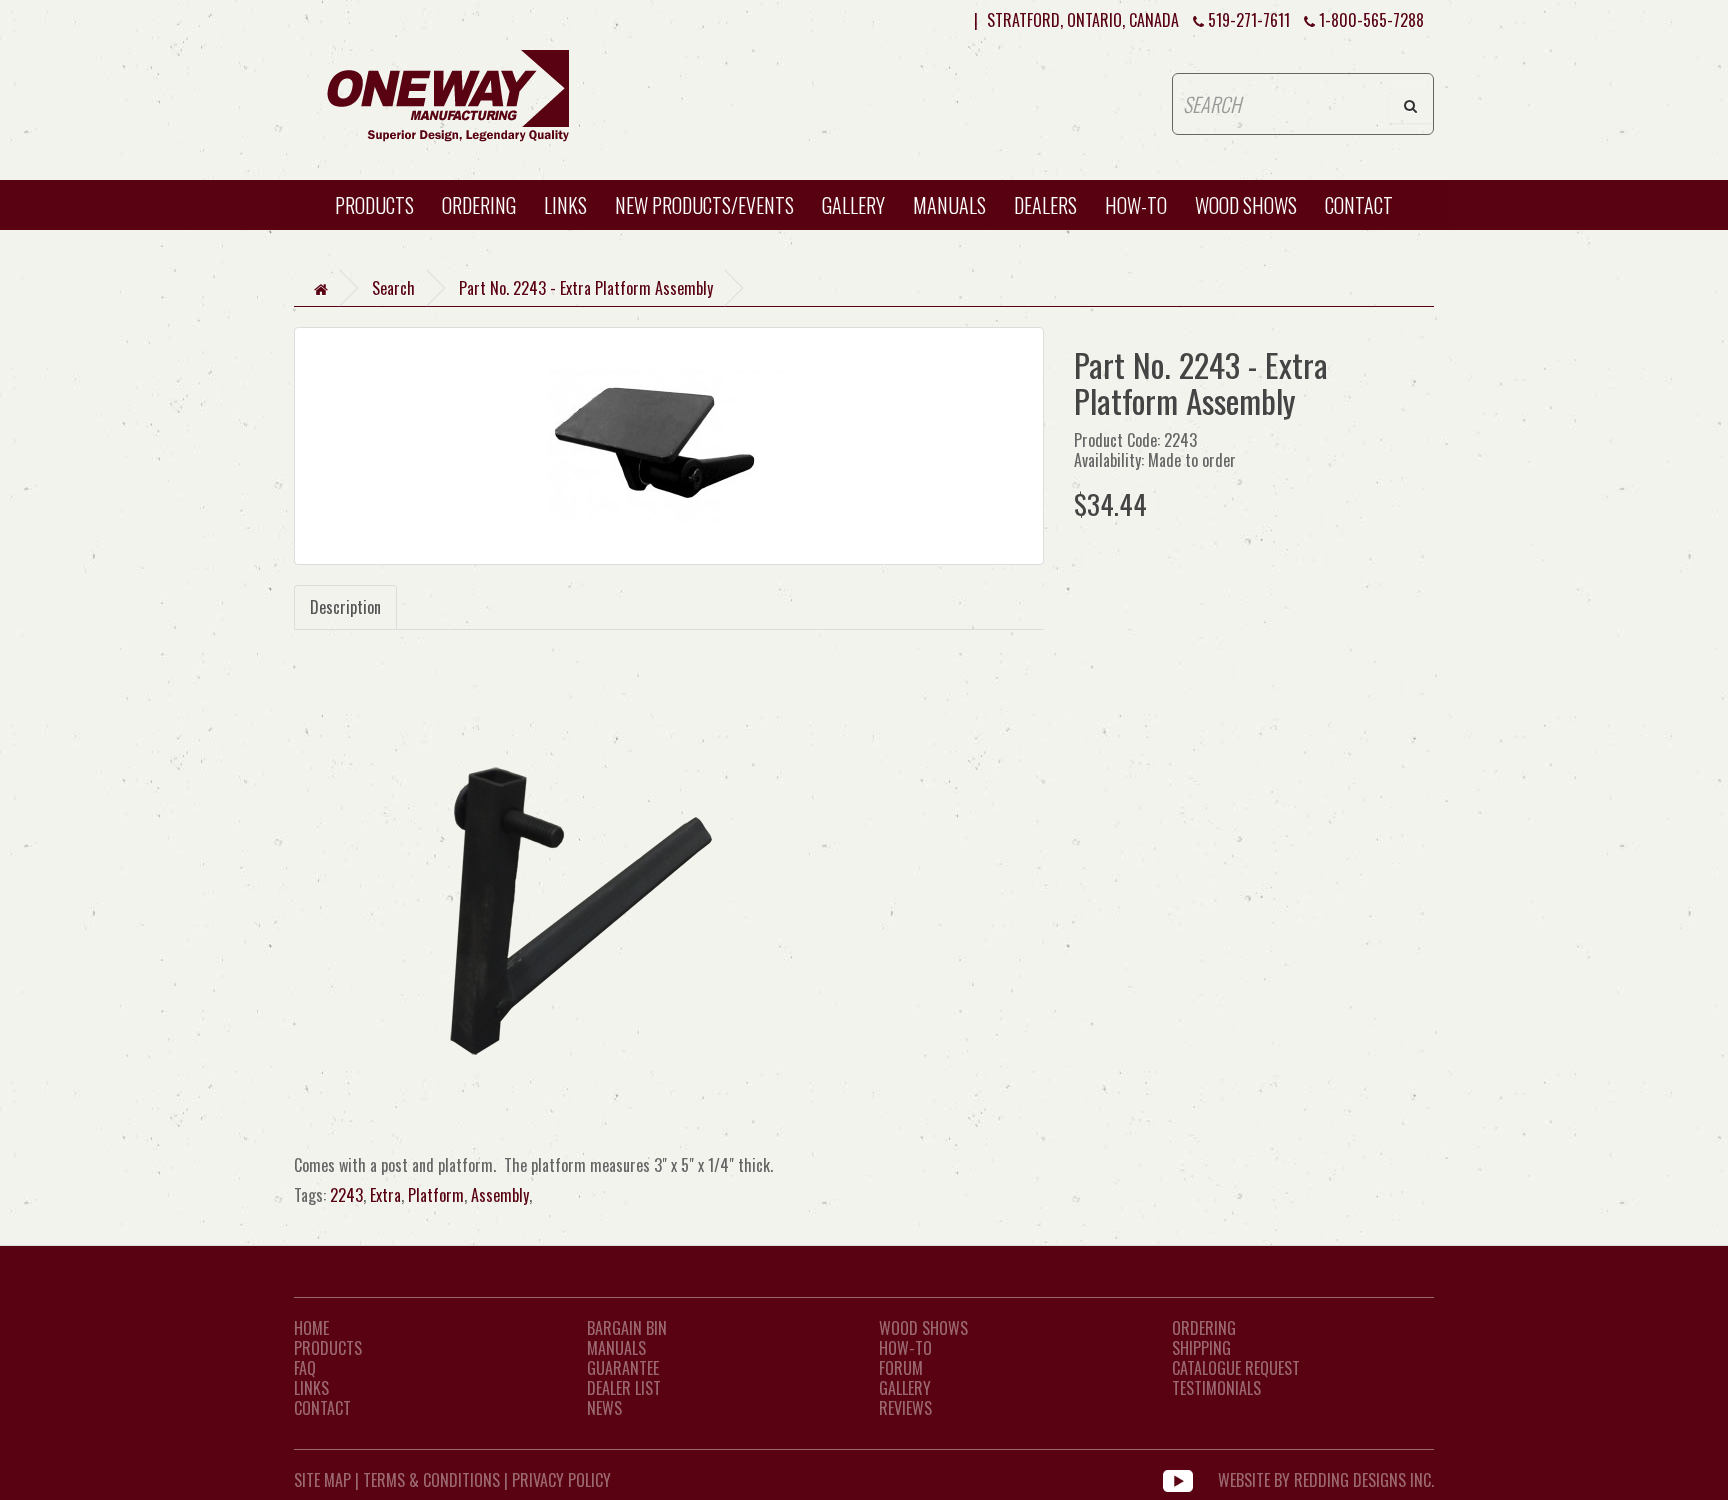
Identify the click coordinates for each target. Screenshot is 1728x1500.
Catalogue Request (1236, 1368)
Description (345, 607)
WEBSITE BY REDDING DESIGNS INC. (1326, 1480)
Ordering (479, 205)
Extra (385, 1195)
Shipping (1201, 1348)
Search (393, 288)
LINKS (311, 1388)
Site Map (322, 1480)
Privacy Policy (561, 1480)
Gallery (853, 205)
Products (374, 205)
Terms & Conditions (431, 1480)
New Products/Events (704, 205)
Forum (901, 1368)
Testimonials (1216, 1388)
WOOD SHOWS (1246, 205)
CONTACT (1359, 205)
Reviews (905, 1408)
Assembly (500, 1195)
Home (311, 1328)
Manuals (949, 205)
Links (565, 205)
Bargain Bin (627, 1328)
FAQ (305, 1368)
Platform (436, 1195)
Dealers (1045, 205)
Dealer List (624, 1388)
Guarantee (623, 1368)
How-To (905, 1348)
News (604, 1408)
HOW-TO (1136, 205)
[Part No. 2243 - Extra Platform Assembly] (669, 446)
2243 (346, 1195)
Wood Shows (923, 1328)
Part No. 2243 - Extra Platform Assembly (586, 288)
